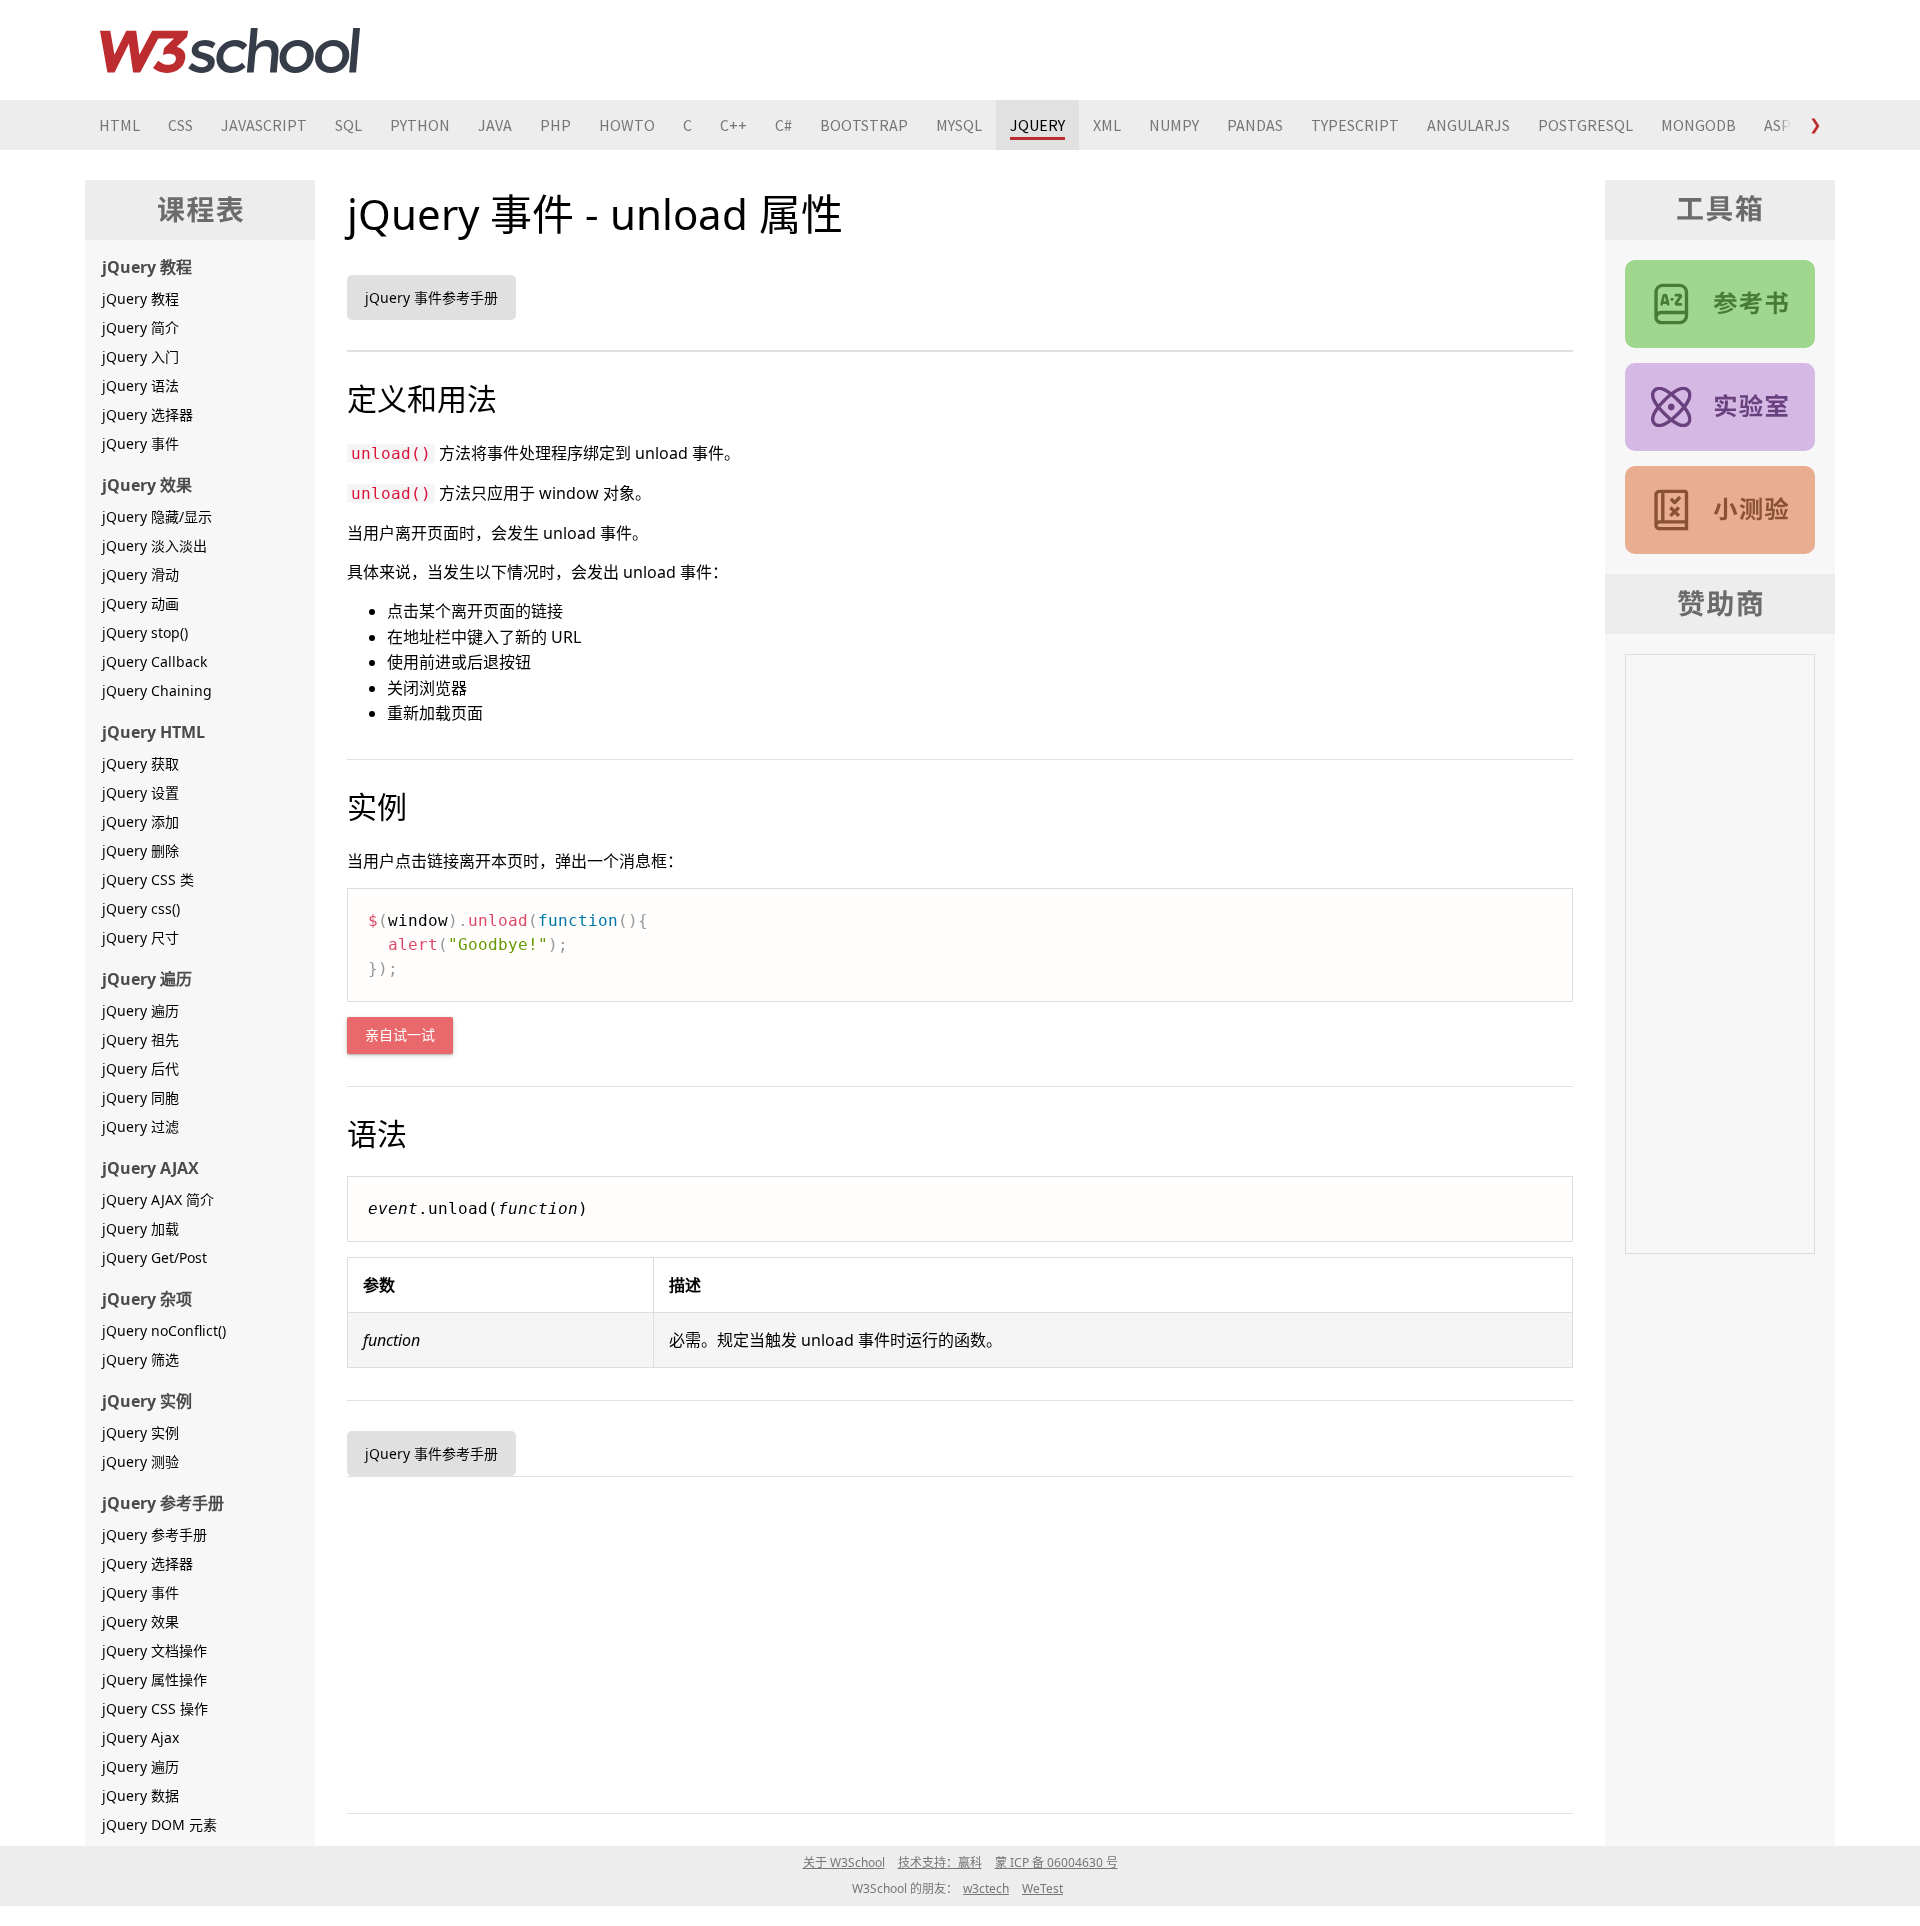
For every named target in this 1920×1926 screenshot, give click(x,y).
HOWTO (627, 125)
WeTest (1042, 1888)
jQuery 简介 (140, 327)
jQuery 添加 (140, 821)
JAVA (495, 125)
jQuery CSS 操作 (155, 1708)
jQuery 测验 (140, 1461)
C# (783, 125)
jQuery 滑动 (140, 574)
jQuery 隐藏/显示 (157, 516)
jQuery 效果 (140, 1621)
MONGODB (1698, 125)
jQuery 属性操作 (154, 1679)
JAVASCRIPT (264, 125)
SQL (348, 125)
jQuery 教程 (140, 298)
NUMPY (1174, 125)
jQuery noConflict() (164, 1330)
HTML (119, 125)
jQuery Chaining (157, 690)
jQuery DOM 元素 (159, 1824)
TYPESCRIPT (1355, 125)
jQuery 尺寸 (140, 937)
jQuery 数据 (140, 1795)
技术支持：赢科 (940, 1862)
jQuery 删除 (140, 850)
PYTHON (420, 125)
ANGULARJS (1468, 125)
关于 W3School (844, 1862)
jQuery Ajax (140, 1737)
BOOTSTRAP (864, 125)
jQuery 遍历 (140, 1010)
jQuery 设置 (140, 792)
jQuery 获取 (140, 763)
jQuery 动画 (140, 603)
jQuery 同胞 (140, 1097)
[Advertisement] (947, 1641)
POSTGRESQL (1585, 125)
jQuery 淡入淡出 (154, 545)
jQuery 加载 (140, 1228)
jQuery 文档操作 (154, 1650)
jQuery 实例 (140, 1432)
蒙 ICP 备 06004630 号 (1056, 1862)
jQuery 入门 (140, 356)
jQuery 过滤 (140, 1126)
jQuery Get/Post (154, 1257)
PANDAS (1255, 125)
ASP (1777, 125)
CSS (180, 125)
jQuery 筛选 (140, 1359)
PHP (555, 125)
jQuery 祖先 (140, 1039)
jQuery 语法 (140, 385)
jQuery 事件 (140, 443)
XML (1107, 125)
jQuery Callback (154, 661)
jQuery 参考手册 (154, 1534)
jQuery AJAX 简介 (158, 1199)
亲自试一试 (400, 1035)
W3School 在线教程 (230, 50)
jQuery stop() (145, 632)
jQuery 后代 (140, 1068)
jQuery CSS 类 (148, 879)
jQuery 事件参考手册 (431, 297)
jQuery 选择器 (147, 414)
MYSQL (959, 125)
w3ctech (986, 1888)
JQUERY (1037, 125)
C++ (733, 125)
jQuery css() (141, 908)
